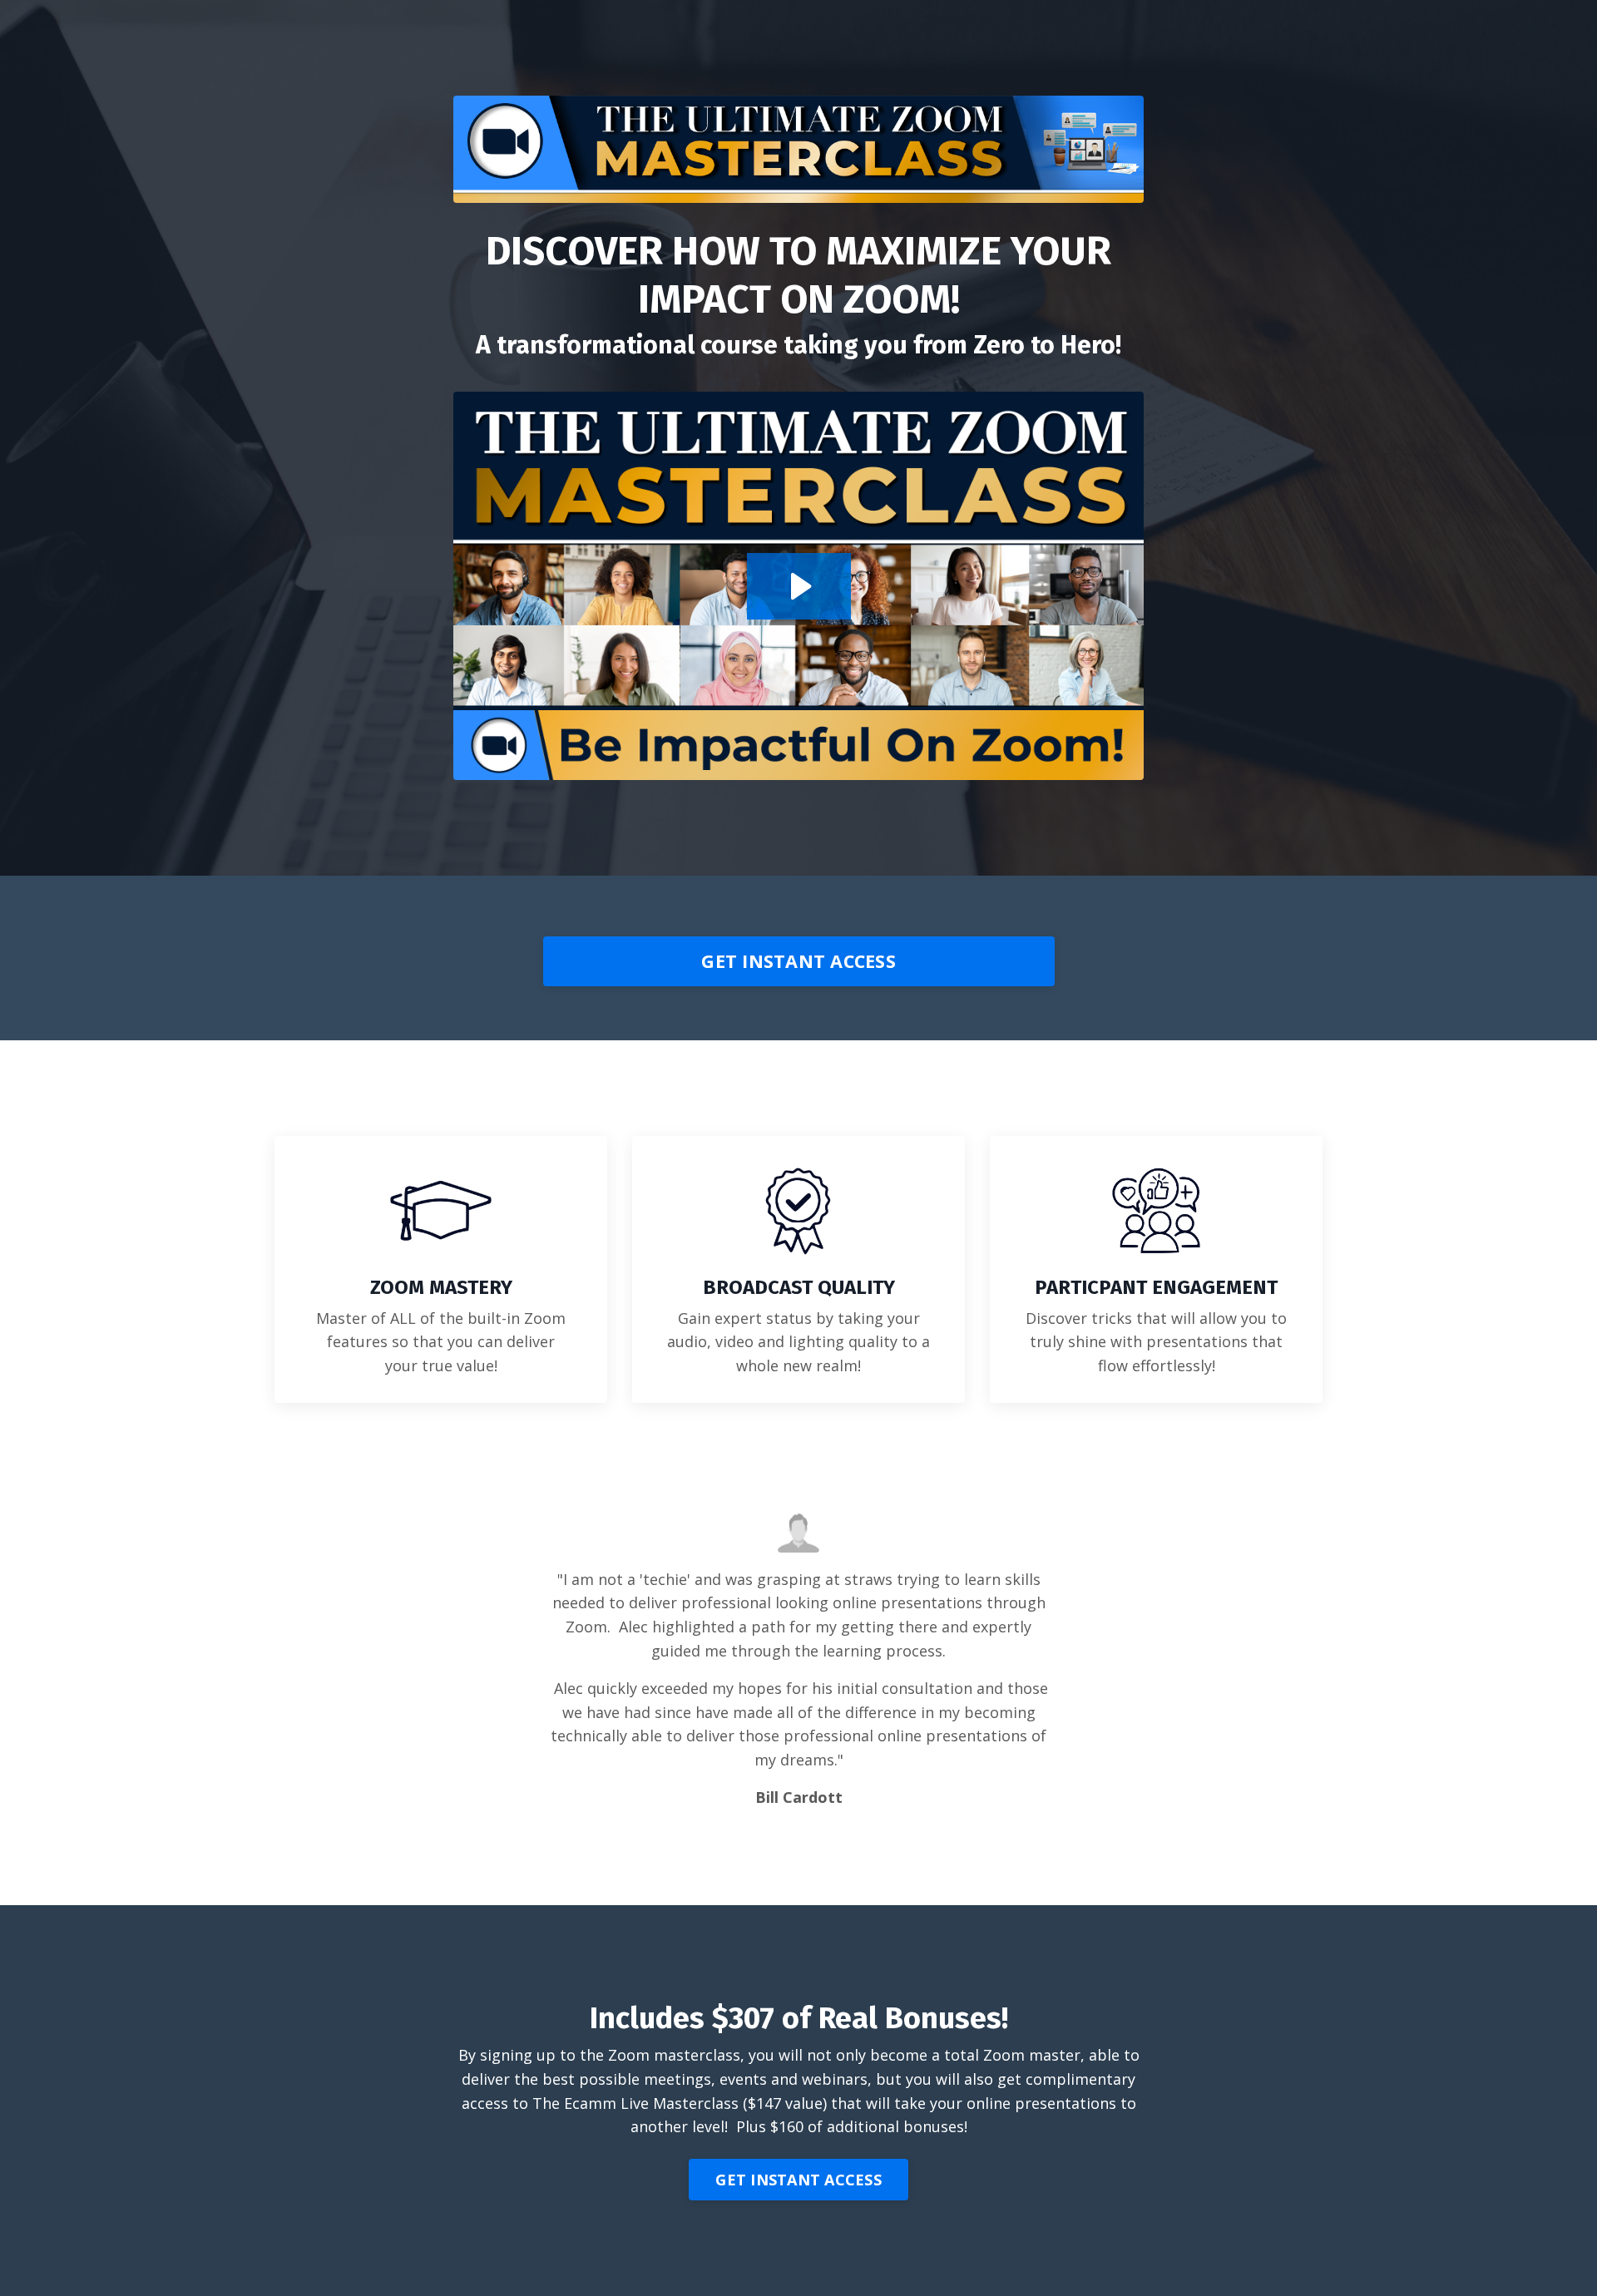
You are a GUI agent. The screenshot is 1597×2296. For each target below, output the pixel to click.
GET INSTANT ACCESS (798, 961)
